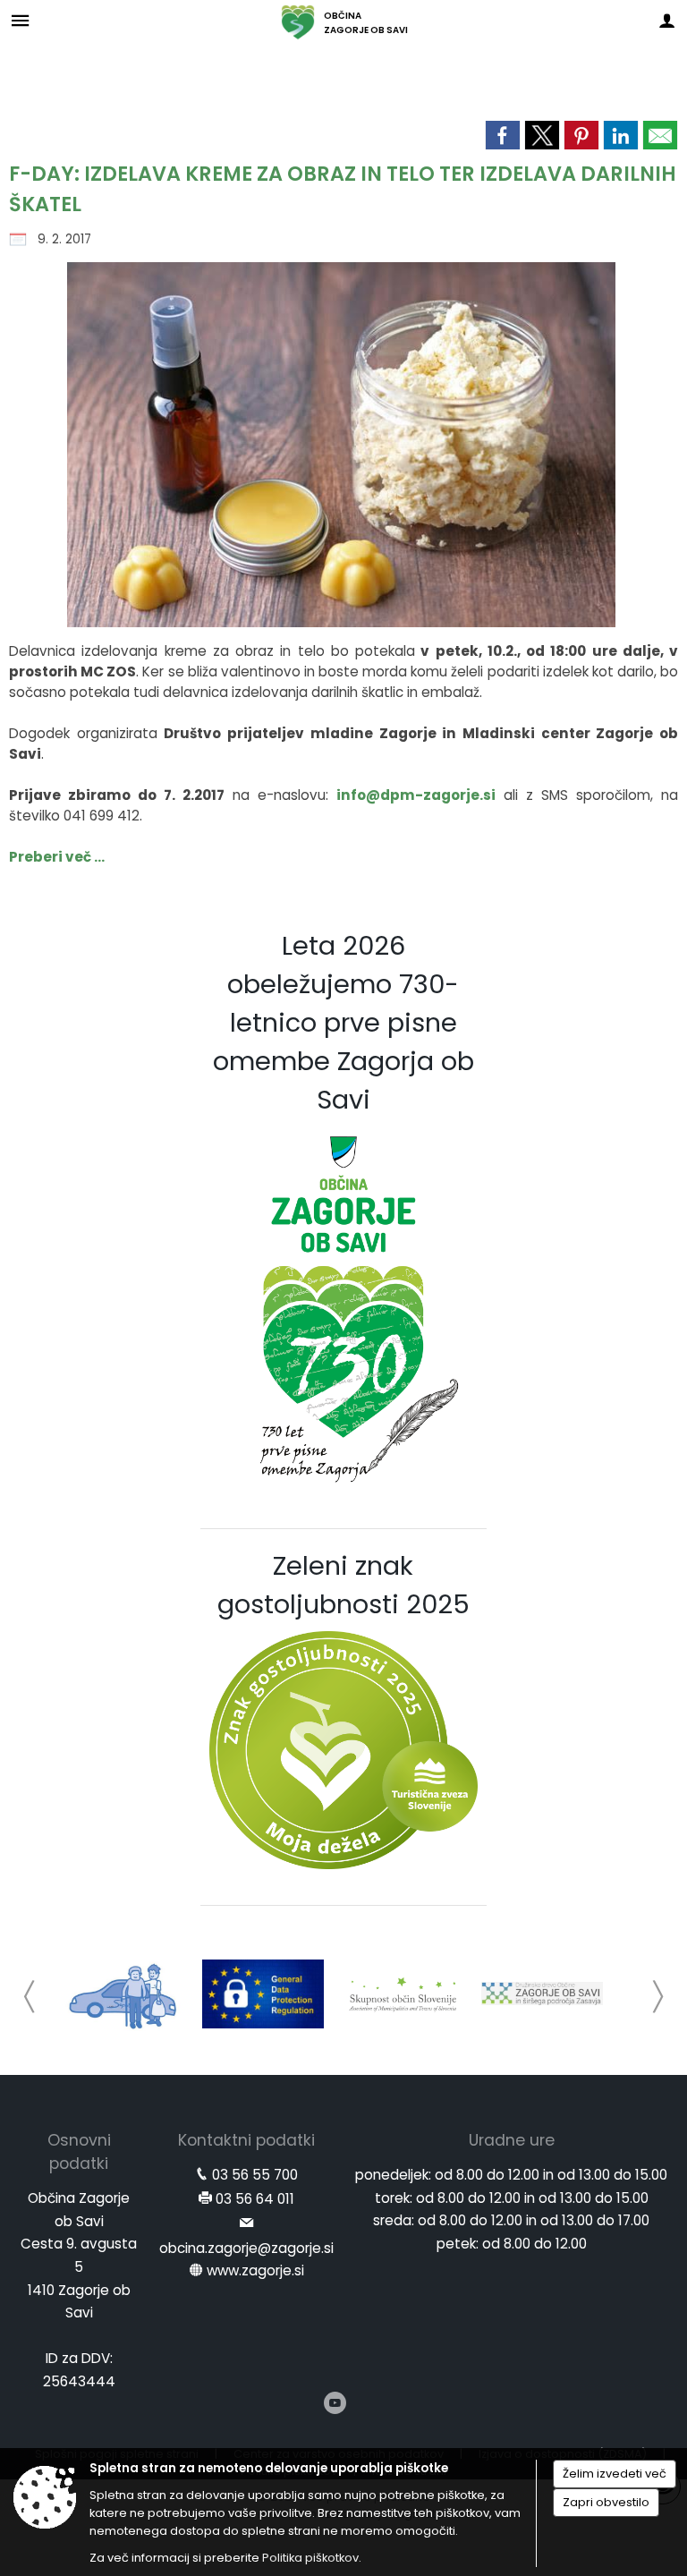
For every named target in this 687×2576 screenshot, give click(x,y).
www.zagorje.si (255, 2270)
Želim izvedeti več (615, 2474)
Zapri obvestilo (606, 2502)
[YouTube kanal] (335, 2403)
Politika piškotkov (310, 2558)
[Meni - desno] (667, 20)
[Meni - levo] (20, 20)
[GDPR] (263, 1994)
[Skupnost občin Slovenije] (403, 1994)
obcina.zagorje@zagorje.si (246, 2248)
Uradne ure (512, 2140)
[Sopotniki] (124, 1994)
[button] (30, 1997)
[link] (503, 135)
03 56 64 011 (255, 2199)
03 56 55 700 (255, 2175)
